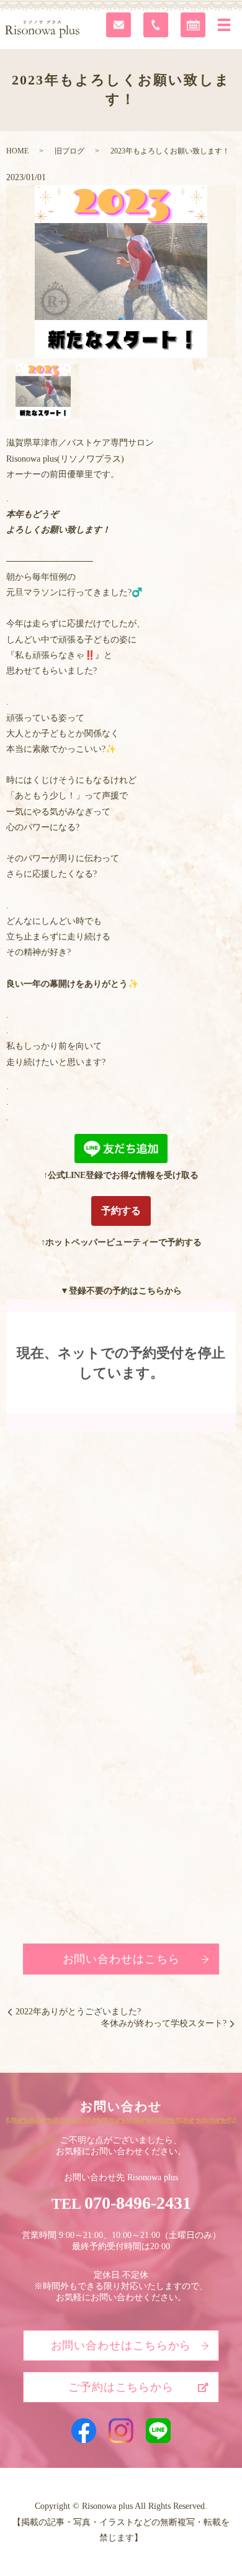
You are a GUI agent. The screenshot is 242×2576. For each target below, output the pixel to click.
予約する (121, 1211)
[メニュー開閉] (224, 25)
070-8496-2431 (138, 2203)
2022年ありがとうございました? (78, 2012)
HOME (17, 151)
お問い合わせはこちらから (121, 2345)
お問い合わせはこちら (121, 1959)
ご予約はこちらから (121, 2387)
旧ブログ (69, 151)
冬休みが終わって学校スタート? (164, 2023)
